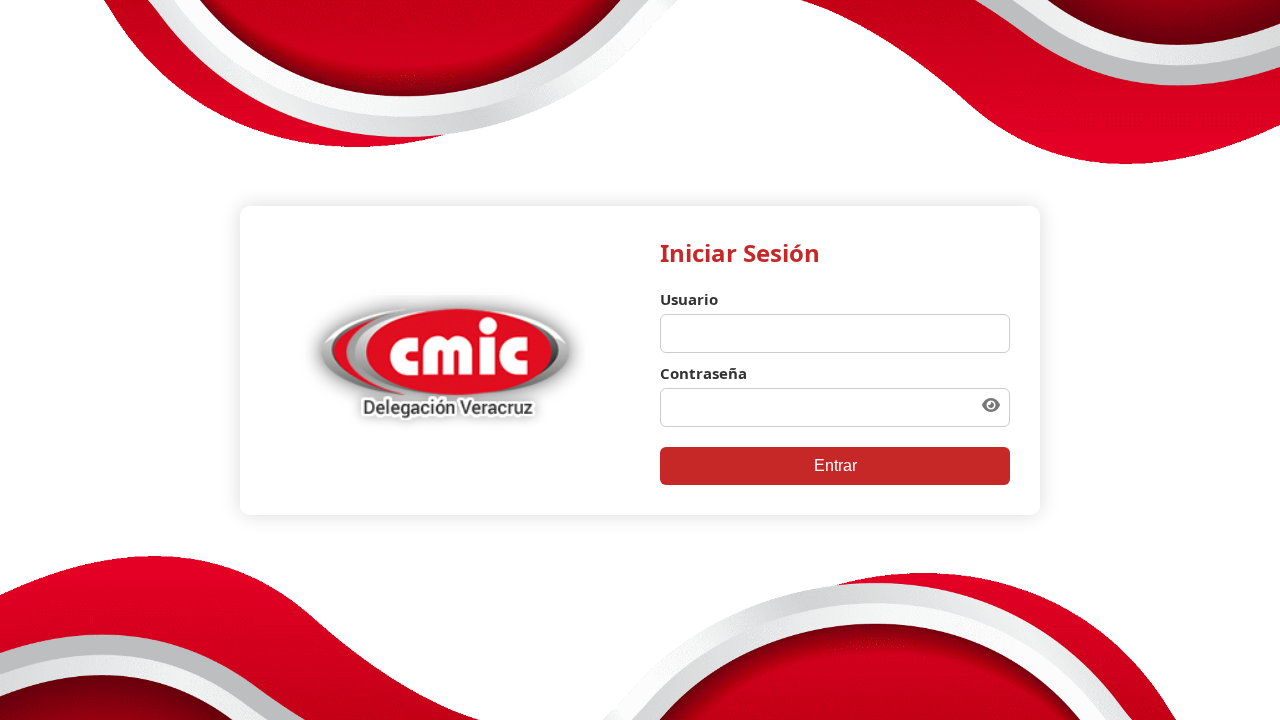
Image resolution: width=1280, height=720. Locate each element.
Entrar (835, 465)
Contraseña (703, 373)
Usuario (689, 299)
